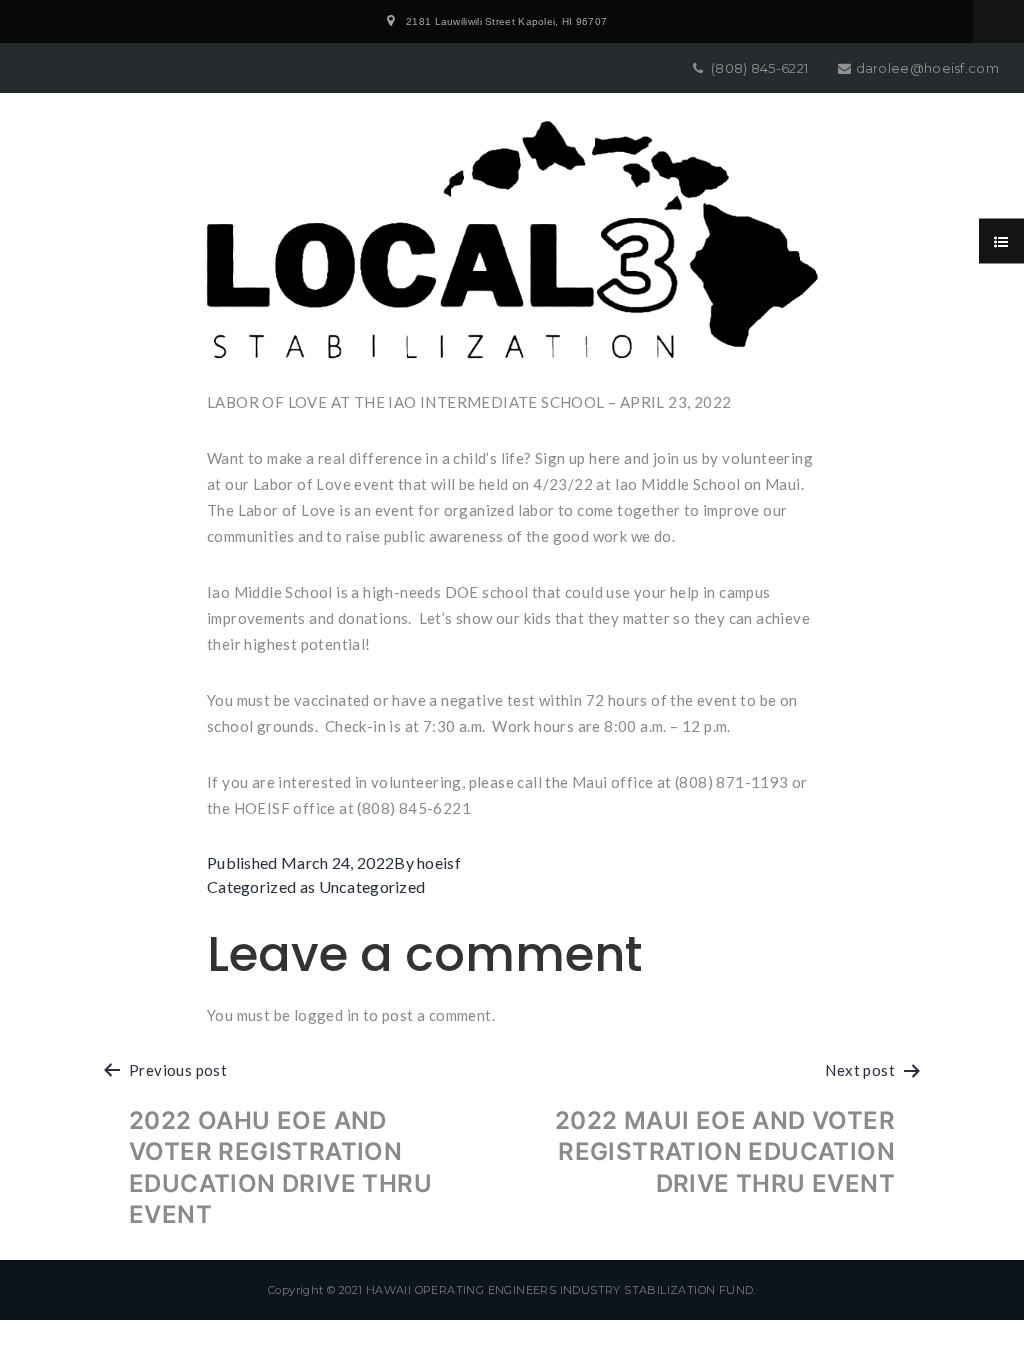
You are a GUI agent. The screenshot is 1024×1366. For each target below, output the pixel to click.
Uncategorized (372, 886)
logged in (327, 1015)
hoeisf (439, 862)
